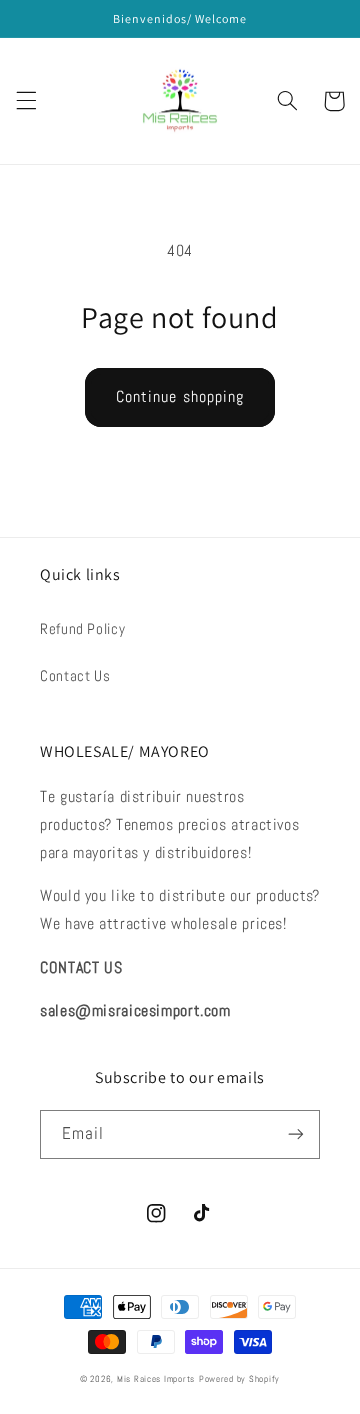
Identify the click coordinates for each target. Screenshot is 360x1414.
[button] (26, 101)
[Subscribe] (296, 1134)
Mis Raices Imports (156, 1379)
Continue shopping (180, 397)
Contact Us (75, 676)
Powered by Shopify (239, 1379)
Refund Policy (82, 629)
